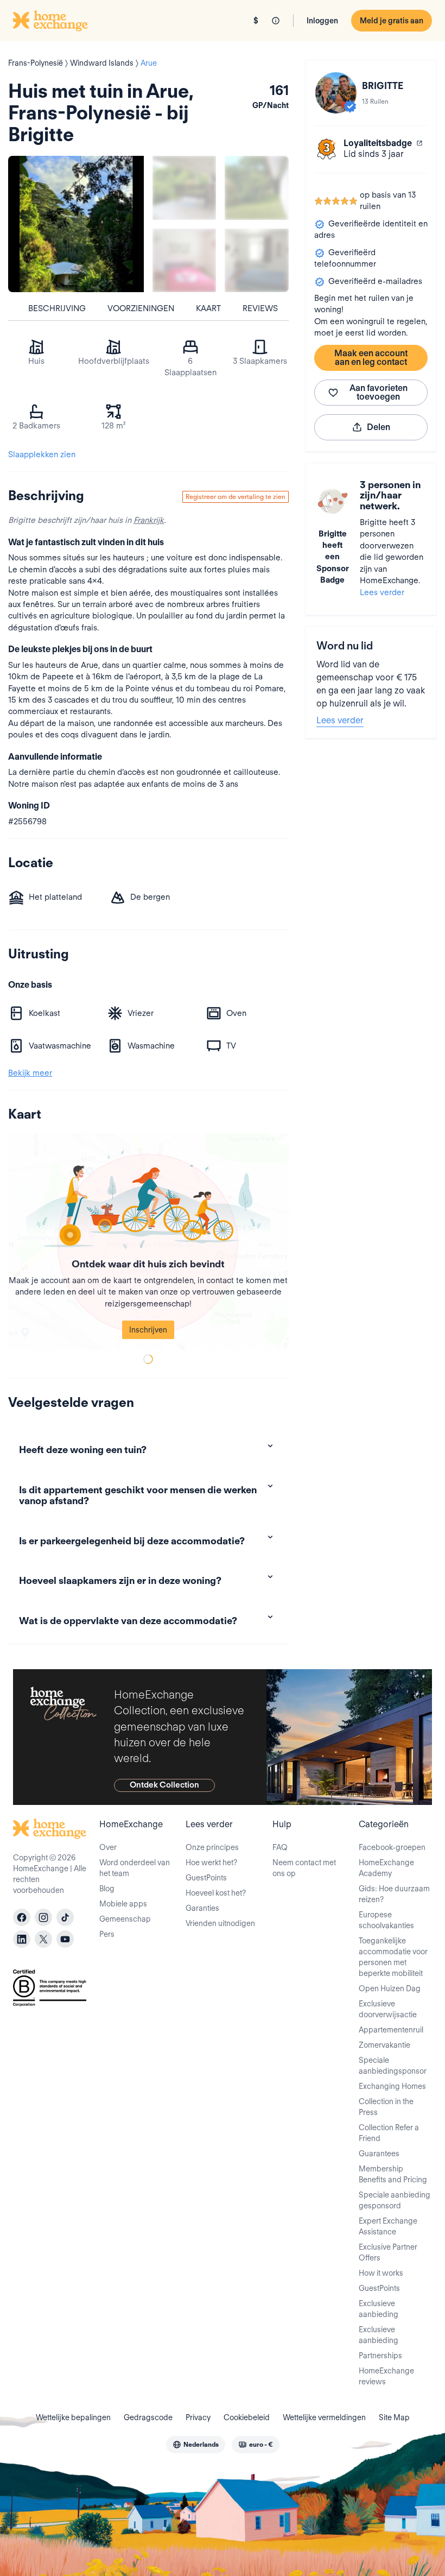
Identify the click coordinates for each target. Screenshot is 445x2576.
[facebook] (22, 1917)
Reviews (260, 308)
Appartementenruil (391, 2030)
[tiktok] (65, 1917)
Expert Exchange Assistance (388, 2226)
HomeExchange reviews (386, 2376)
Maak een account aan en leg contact (371, 358)
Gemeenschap (125, 1919)
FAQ (280, 1847)
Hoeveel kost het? (216, 1893)
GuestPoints (206, 1878)
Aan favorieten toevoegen (379, 392)
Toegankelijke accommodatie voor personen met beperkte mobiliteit (393, 1957)
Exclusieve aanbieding (379, 2309)
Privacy (198, 2417)
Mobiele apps (123, 1904)
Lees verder (382, 592)
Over (108, 1847)
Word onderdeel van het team (135, 1868)
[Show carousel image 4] (256, 260)
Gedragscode (148, 2417)
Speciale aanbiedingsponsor (393, 2066)
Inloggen (322, 21)
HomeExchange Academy (386, 1868)
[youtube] (65, 1939)
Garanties (202, 1908)
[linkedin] (22, 1939)
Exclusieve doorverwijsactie (388, 2009)
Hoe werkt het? (211, 1862)
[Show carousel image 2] (256, 188)
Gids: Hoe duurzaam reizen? (394, 1894)
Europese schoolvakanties (386, 1920)
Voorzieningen (141, 308)
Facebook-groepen (392, 1847)
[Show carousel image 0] (76, 224)
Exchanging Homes (392, 2086)
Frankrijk (149, 520)
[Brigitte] (336, 93)
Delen (379, 427)
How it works (381, 2273)
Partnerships (380, 2356)
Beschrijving (57, 308)
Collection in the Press (386, 2107)
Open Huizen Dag (390, 1988)
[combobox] (196, 2445)
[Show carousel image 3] (184, 260)
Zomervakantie (384, 2045)
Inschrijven (148, 1330)
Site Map (394, 2417)
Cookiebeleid (247, 2417)
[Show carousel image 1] (184, 188)
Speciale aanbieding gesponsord (395, 2200)
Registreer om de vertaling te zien (236, 497)
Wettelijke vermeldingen (324, 2417)
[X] (43, 1939)
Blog (107, 1889)
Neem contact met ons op (304, 1868)
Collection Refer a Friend (389, 2133)
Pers (107, 1934)
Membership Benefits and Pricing (393, 2174)
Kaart (208, 308)
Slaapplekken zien (42, 454)
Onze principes (212, 1847)
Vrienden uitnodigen (220, 1923)
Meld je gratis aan (392, 21)
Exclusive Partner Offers (388, 2252)
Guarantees (379, 2154)
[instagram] (43, 1917)
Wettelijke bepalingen (73, 2417)
